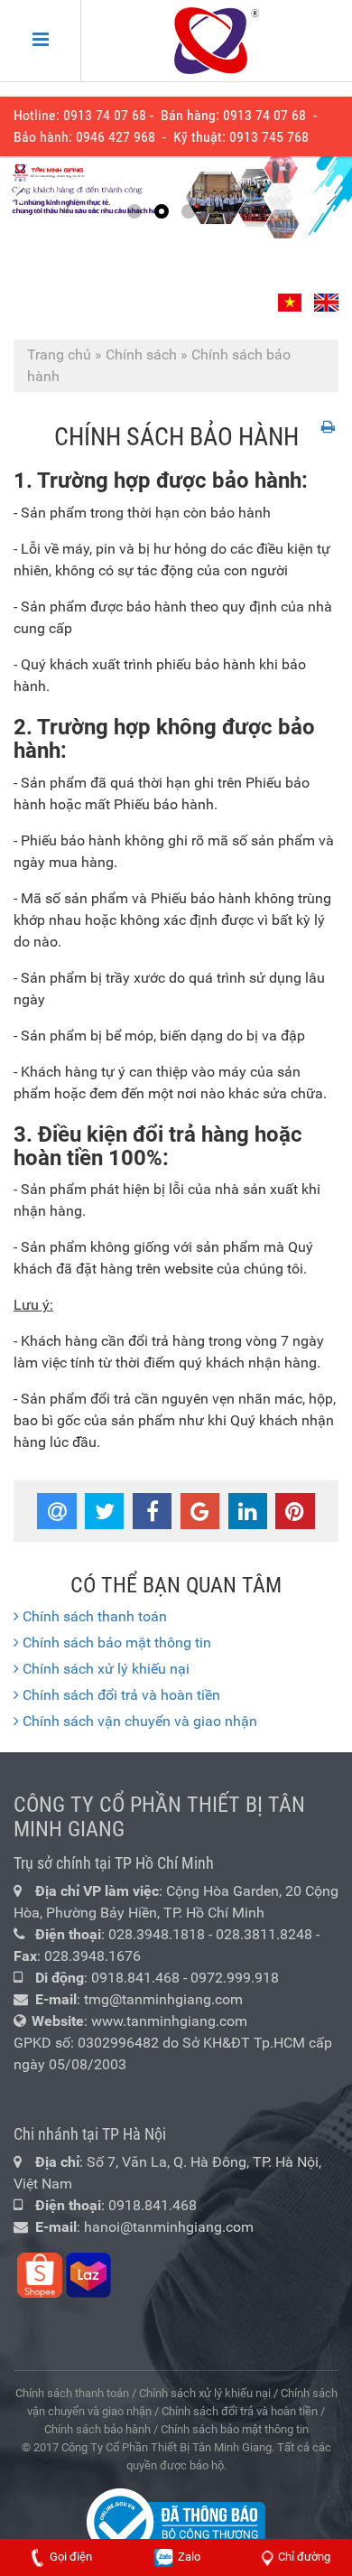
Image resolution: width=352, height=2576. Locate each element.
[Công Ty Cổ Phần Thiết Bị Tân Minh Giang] (217, 41)
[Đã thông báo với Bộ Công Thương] (176, 2520)
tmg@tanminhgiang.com (163, 1999)
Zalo (188, 2557)
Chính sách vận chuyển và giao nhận (138, 1721)
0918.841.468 (135, 1978)
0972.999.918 (235, 1978)
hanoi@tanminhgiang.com (169, 2227)
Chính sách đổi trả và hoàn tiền (120, 1695)
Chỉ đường (304, 2557)
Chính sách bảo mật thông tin (115, 1643)
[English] (324, 295)
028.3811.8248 (264, 1934)
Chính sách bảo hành (97, 2429)
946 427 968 (119, 137)
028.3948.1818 (157, 1934)
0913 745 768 (269, 137)
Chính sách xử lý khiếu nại (104, 1669)
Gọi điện (71, 2557)
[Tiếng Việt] (292, 295)
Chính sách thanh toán (93, 1616)
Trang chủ (59, 355)
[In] (330, 427)
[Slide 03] (176, 197)
